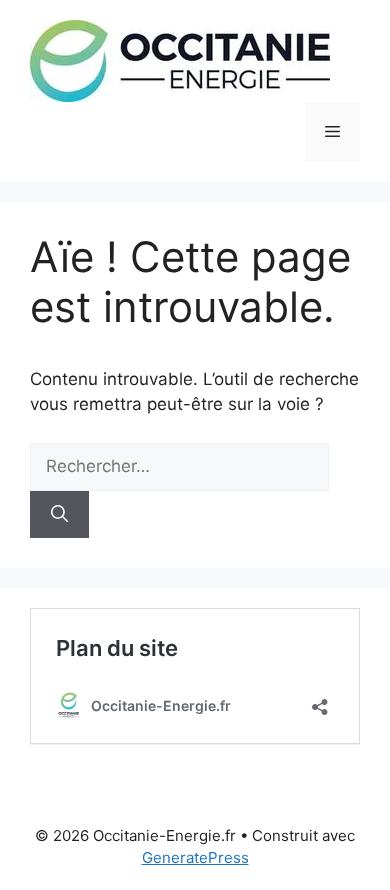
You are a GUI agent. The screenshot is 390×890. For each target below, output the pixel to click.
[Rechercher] (59, 515)
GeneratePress (195, 857)
